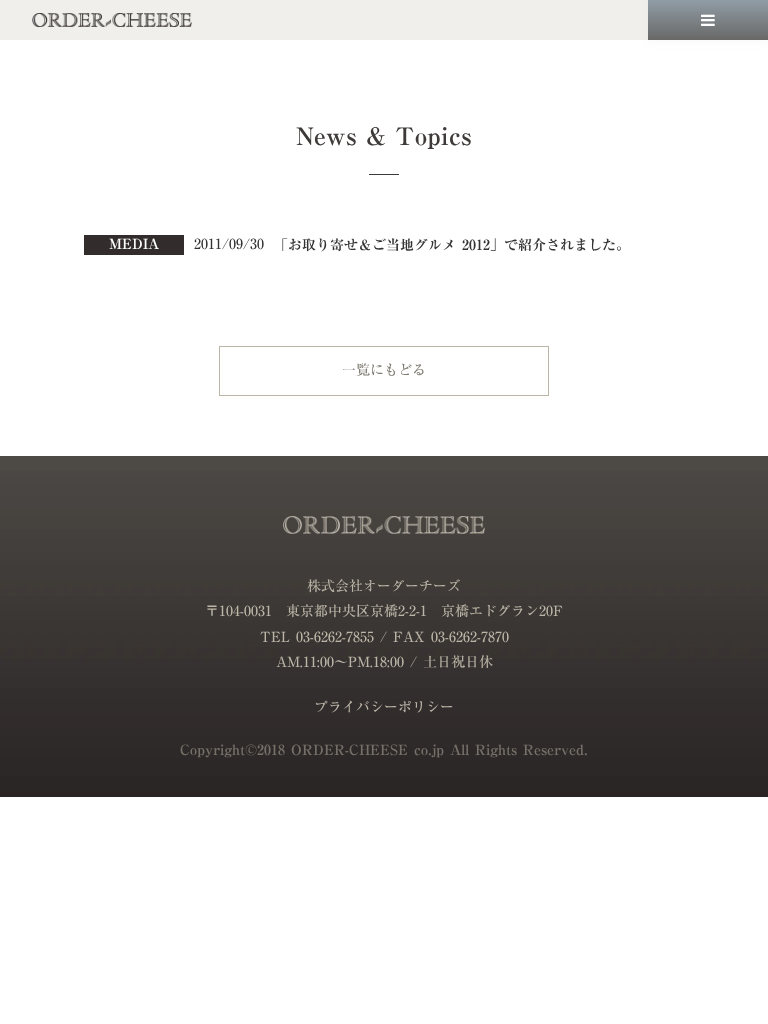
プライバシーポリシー (384, 707)
